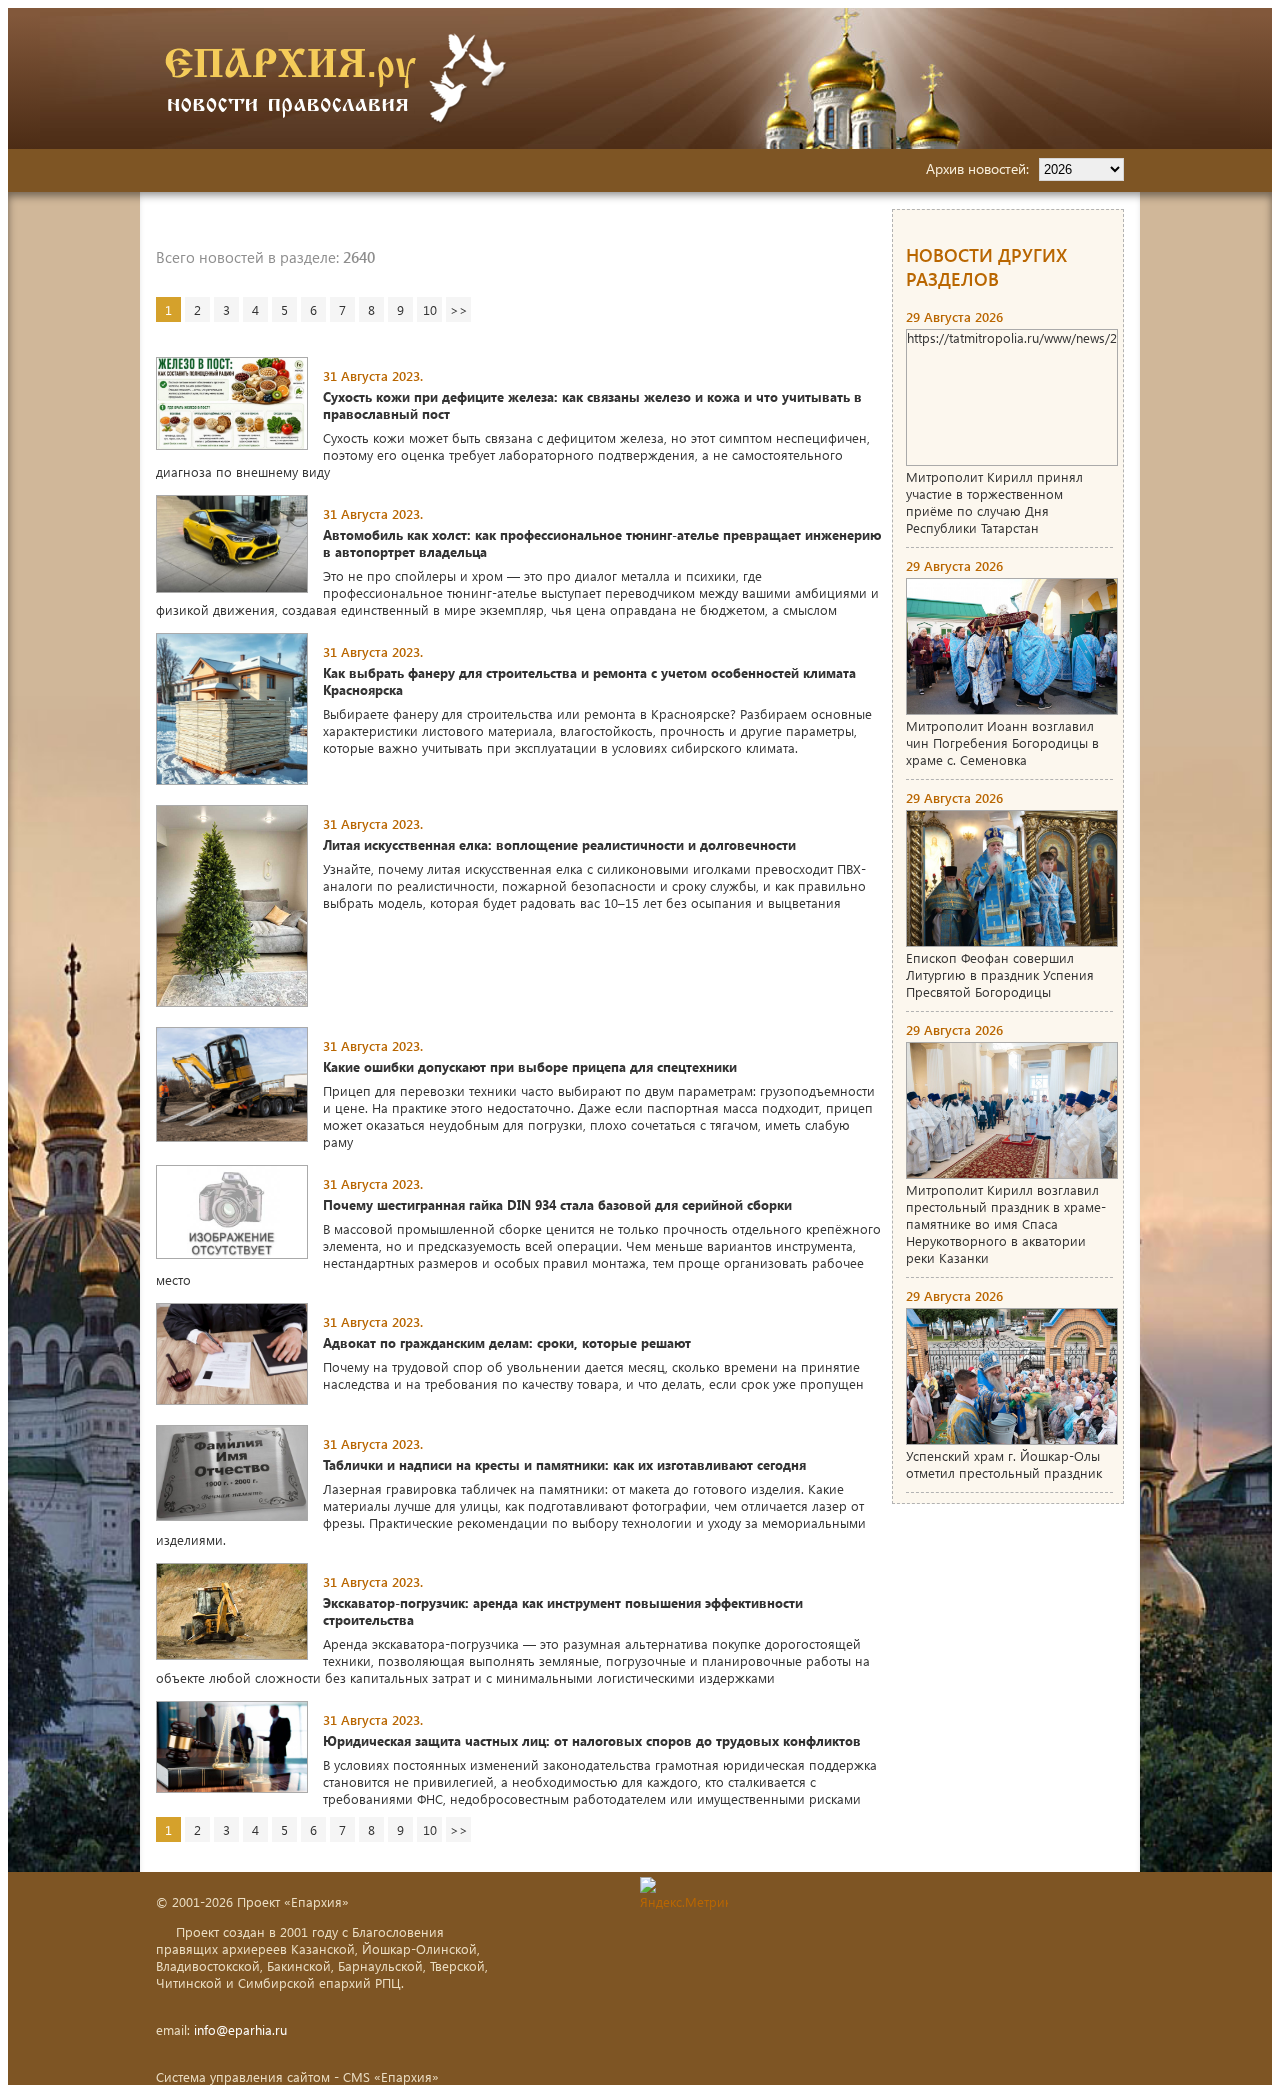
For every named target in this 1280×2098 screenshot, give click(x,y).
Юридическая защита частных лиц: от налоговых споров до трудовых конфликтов (592, 1740)
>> (459, 309)
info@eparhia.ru (240, 2029)
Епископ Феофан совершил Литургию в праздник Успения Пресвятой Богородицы (1000, 974)
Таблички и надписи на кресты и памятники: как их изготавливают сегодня (564, 1464)
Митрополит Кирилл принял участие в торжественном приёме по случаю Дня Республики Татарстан (994, 502)
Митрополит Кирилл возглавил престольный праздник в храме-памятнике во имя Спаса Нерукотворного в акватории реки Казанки (1006, 1223)
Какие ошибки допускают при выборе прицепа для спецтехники (530, 1066)
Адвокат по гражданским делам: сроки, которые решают (507, 1342)
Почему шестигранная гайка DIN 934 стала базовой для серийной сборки (557, 1204)
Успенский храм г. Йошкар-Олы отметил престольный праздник (1004, 1464)
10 (430, 309)
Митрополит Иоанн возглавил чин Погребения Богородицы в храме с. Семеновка (1002, 742)
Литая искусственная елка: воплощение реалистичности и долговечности (559, 844)
